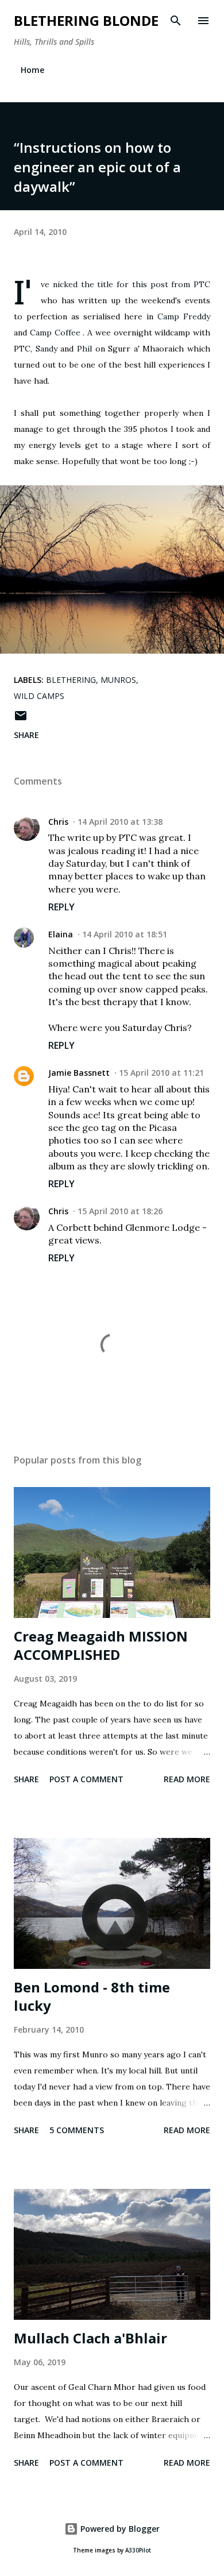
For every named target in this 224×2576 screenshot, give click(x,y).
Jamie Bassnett (79, 1073)
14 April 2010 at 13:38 (120, 822)
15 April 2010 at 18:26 (120, 1211)
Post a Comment (86, 1779)
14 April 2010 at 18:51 (125, 934)
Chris (58, 822)
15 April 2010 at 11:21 (161, 1073)
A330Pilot (138, 2550)
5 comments (77, 2130)
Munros (118, 680)
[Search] (176, 21)
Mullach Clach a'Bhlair (90, 2338)
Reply (61, 907)
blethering (71, 680)
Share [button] (26, 735)
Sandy (47, 349)
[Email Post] (21, 719)
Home (32, 70)
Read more (187, 1779)
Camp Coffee (55, 333)
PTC (202, 284)
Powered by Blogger (119, 2529)
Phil (84, 349)
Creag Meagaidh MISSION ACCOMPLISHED (101, 1645)
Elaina (61, 934)
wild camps (39, 696)
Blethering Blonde (86, 20)
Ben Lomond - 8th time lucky (92, 1996)
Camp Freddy (184, 316)
